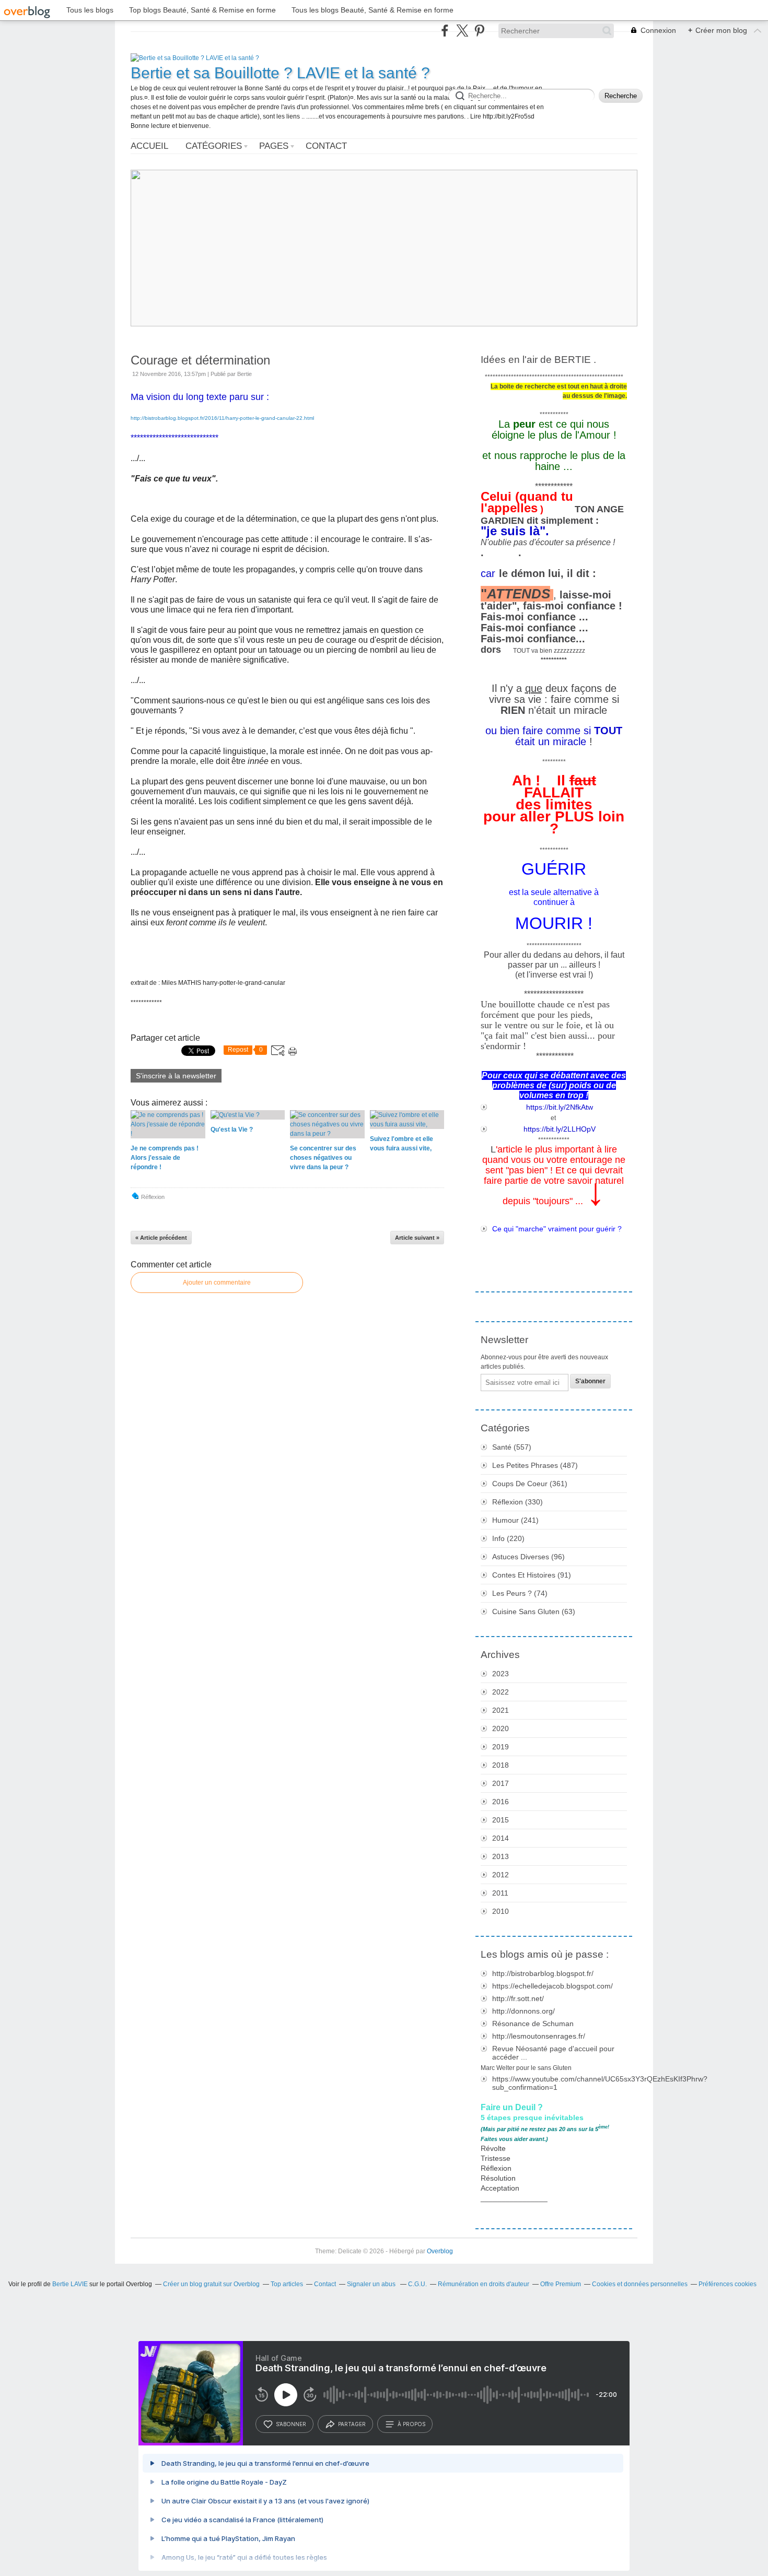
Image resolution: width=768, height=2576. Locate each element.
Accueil (149, 146)
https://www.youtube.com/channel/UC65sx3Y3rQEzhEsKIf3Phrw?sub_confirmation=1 (560, 2083)
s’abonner (291, 2424)
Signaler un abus (372, 2284)
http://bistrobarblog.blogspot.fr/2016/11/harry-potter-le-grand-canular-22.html (222, 418)
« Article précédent (161, 1238)
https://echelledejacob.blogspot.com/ (552, 1986)
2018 (501, 1765)
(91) (532, 1575)
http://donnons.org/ (523, 2011)
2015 (501, 1820)
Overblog (440, 2251)
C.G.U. (417, 2284)
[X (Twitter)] (462, 31)
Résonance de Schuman (533, 2024)
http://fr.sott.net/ (518, 1998)
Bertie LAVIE (70, 2284)
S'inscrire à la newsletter (176, 1076)
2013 (501, 1856)
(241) (515, 1520)
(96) (528, 1557)
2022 (501, 1692)
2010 (501, 1911)
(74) (520, 1593)
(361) (530, 1484)
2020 (501, 1728)
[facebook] (445, 31)
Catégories (214, 146)
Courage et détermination (200, 360)
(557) (512, 1447)
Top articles (287, 2284)
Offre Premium (561, 2284)
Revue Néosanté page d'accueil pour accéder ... (553, 2053)
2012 (501, 1875)
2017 (501, 1783)
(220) (508, 1538)
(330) (517, 1502)
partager (352, 2424)
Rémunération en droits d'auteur (484, 2284)
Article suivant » (417, 1238)
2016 (501, 1802)
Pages (274, 146)
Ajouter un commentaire (217, 1283)
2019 (501, 1747)
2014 (501, 1838)
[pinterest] (479, 31)
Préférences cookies (728, 2284)
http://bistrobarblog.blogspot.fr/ (543, 1973)
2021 (501, 1710)
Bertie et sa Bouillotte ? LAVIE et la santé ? (280, 73)
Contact (326, 146)
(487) (535, 1465)
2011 (500, 1893)
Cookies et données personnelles (640, 2284)
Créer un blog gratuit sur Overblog (211, 2284)
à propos (411, 2424)
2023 (501, 1674)
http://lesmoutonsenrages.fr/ (539, 2036)
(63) (534, 1612)
